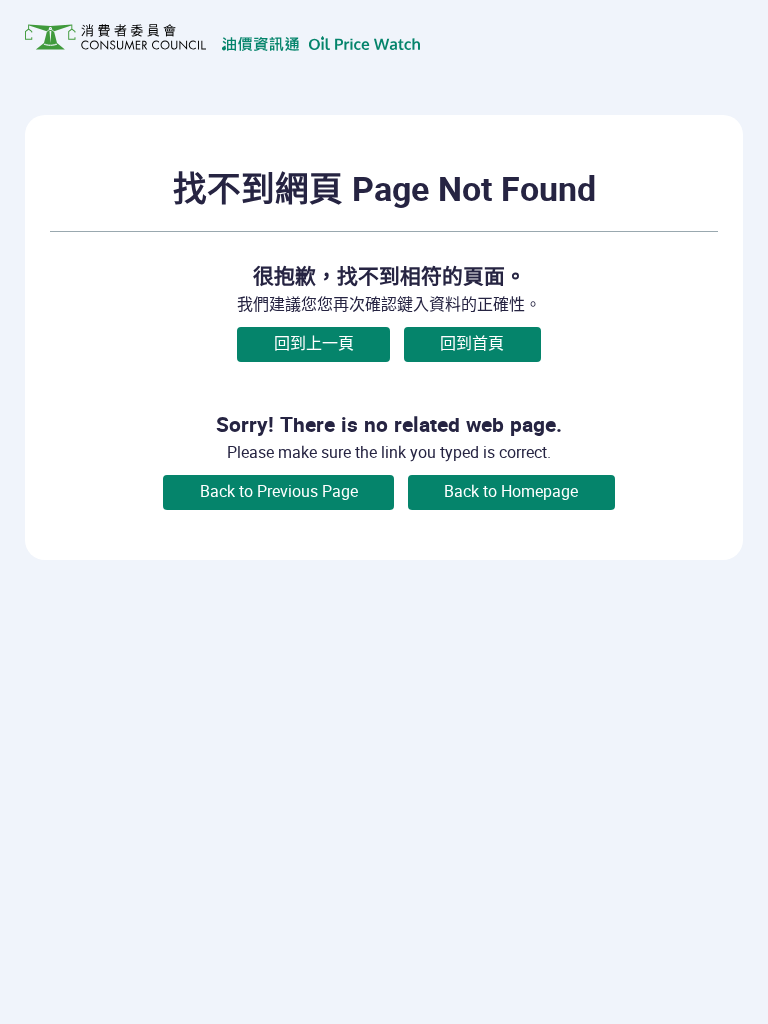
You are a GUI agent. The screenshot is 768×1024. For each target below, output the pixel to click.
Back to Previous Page (279, 491)
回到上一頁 (314, 343)
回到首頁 (472, 343)
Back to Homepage (511, 491)
